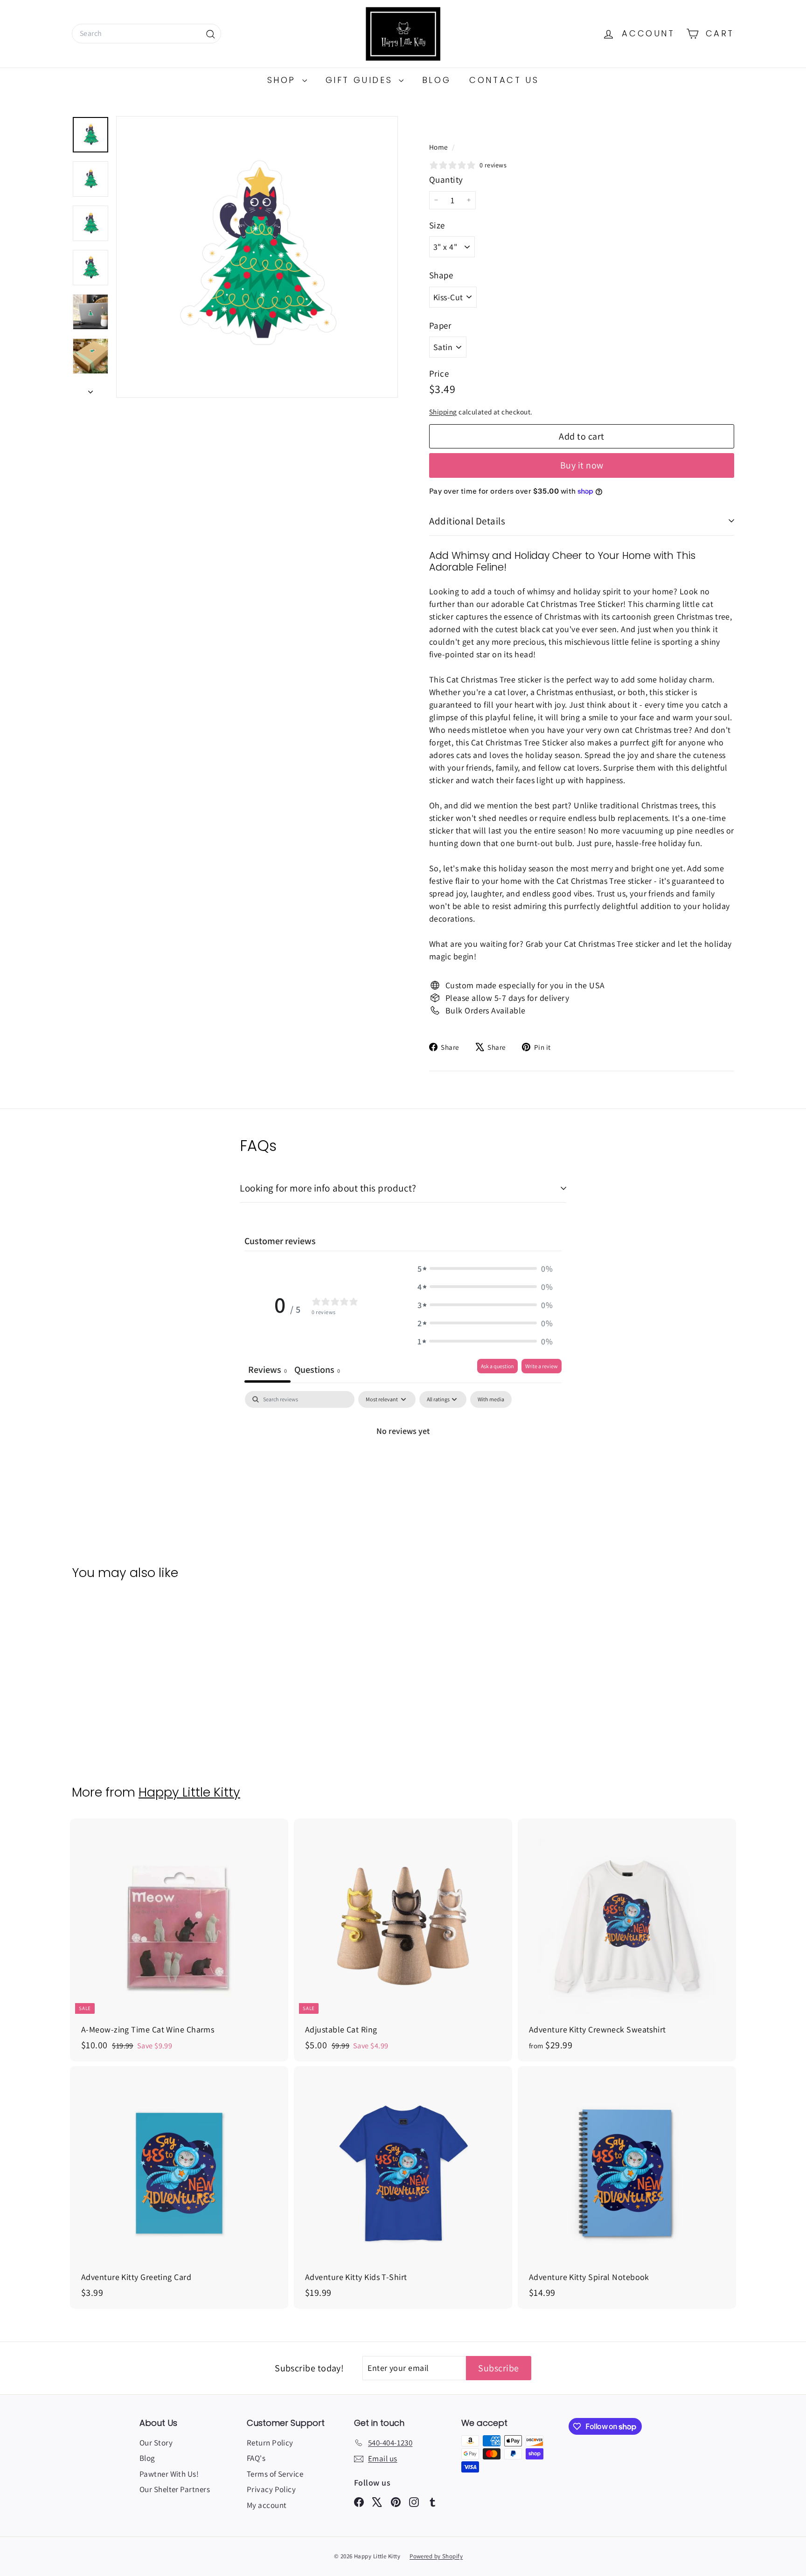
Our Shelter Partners (175, 2489)
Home (439, 147)
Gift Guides (361, 80)
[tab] (317, 1371)
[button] (485, 1269)
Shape (441, 275)
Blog (436, 80)
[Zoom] (257, 257)
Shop (284, 80)
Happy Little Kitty (189, 1792)
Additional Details (467, 521)
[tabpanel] (403, 1462)
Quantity (446, 179)
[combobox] (146, 34)
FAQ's (256, 2458)
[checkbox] (491, 1399)
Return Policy (270, 2443)
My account (267, 2505)
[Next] (90, 389)
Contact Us (504, 80)
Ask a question (497, 1366)
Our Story (156, 2443)
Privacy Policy (271, 2489)
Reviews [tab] (268, 1370)
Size (437, 225)
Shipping (443, 412)
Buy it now (582, 465)
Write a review (542, 1366)
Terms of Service (275, 2474)
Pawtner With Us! (169, 2474)
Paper (440, 325)
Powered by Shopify (436, 2556)
